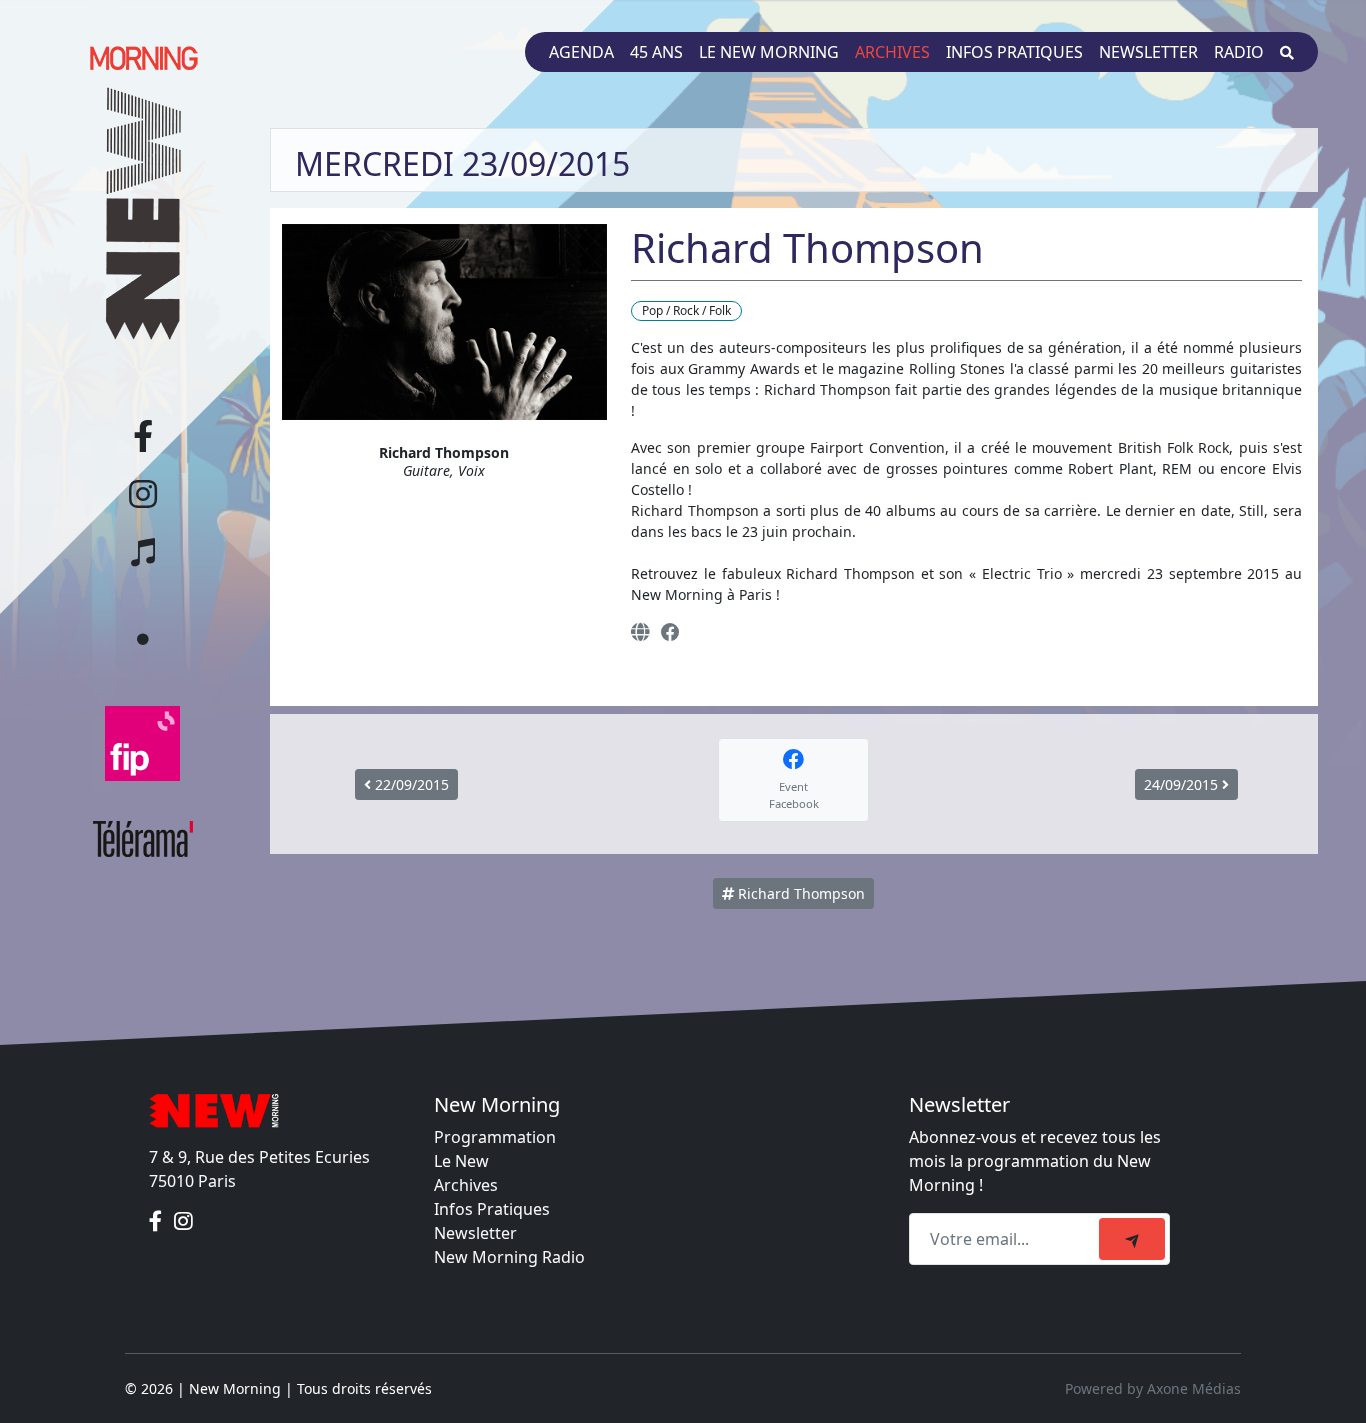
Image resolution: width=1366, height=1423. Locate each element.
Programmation (495, 1137)
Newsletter (1148, 52)
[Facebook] (670, 631)
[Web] (640, 631)
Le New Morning (769, 52)
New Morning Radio (509, 1257)
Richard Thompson (799, 893)
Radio (1239, 52)
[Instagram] (183, 1221)
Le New (461, 1161)
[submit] (1132, 1239)
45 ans (656, 52)
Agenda (581, 52)
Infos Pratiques (492, 1209)
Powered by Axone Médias (1153, 1388)
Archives (892, 52)
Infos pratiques (1014, 52)
